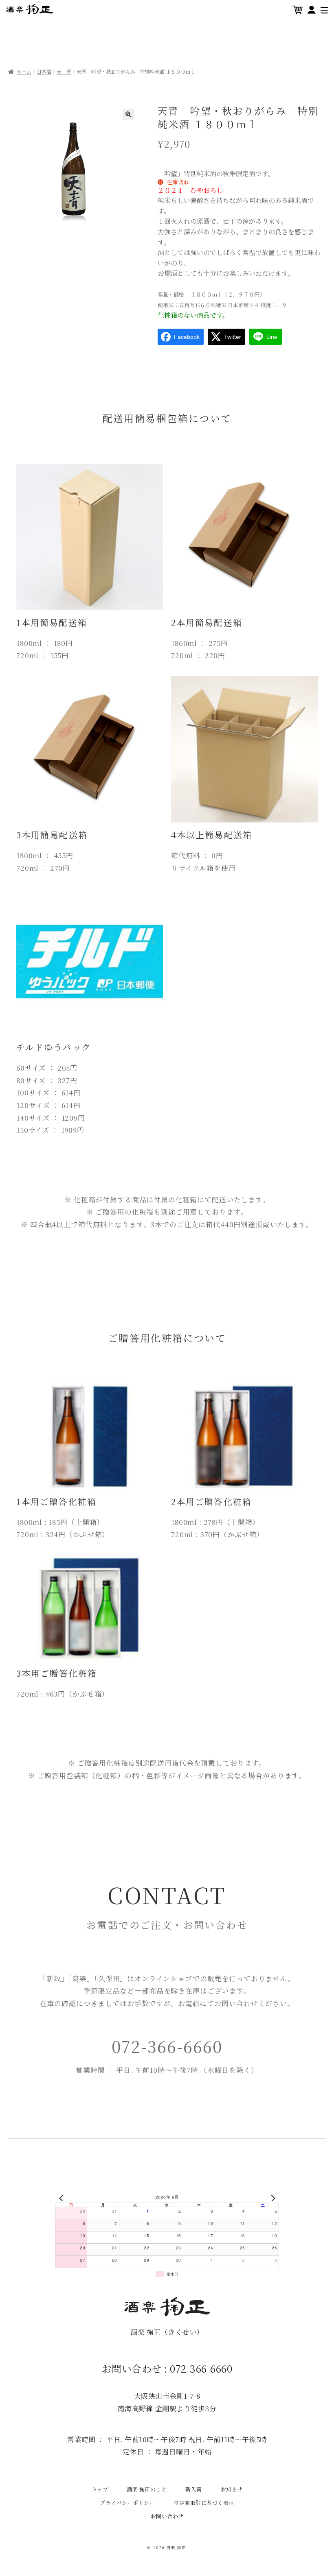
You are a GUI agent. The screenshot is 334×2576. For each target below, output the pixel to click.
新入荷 (194, 2489)
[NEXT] (271, 2198)
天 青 (64, 72)
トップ (100, 2489)
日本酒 (44, 72)
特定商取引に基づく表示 (204, 2503)
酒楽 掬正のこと (147, 2489)
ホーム (24, 72)
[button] (128, 114)
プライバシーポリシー (127, 2503)
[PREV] (63, 2198)
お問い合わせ (167, 2516)
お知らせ (232, 2489)
